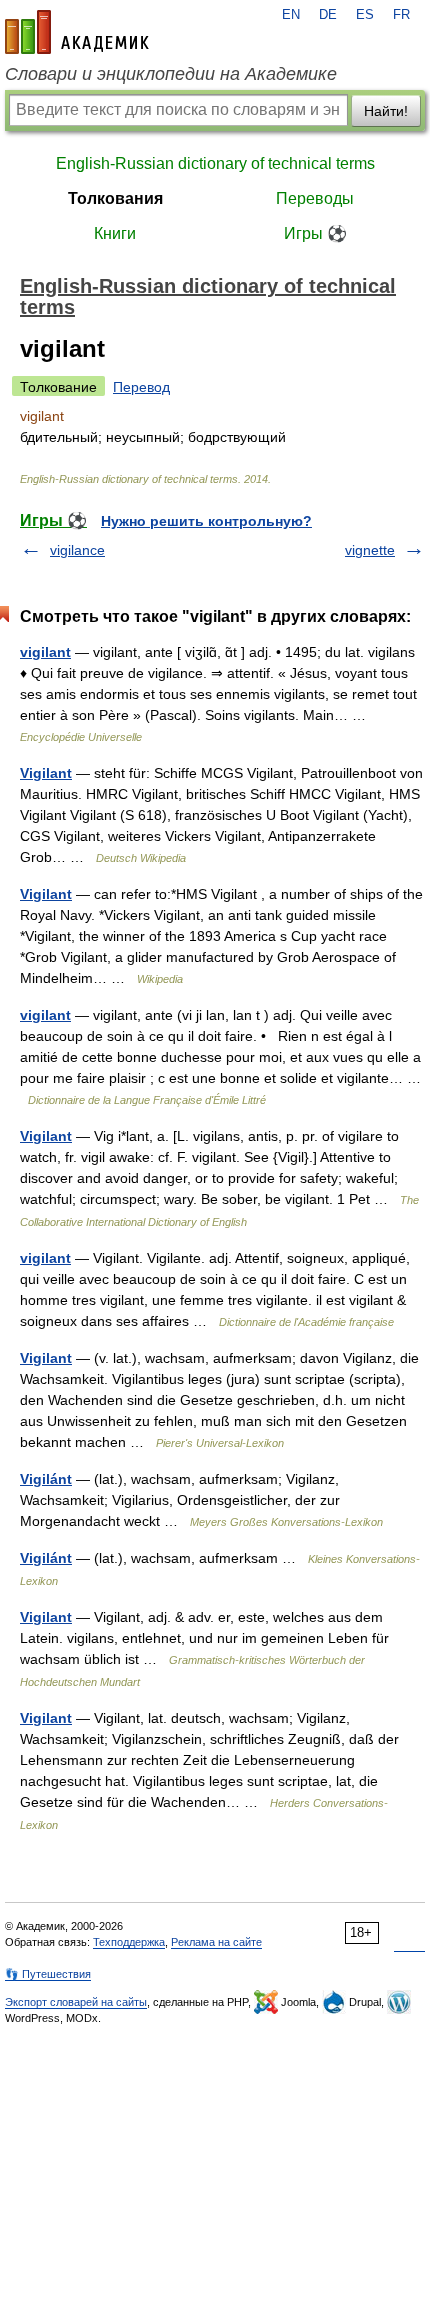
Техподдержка (129, 1942)
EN (291, 15)
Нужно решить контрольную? (206, 521)
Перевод (141, 387)
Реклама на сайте (216, 1942)
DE (328, 15)
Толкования (115, 198)
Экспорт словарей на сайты (76, 2002)
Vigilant (46, 773)
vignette (370, 550)
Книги (115, 233)
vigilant (45, 652)
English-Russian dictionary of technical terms (215, 163)
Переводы (315, 198)
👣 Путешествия (48, 1974)
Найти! (386, 111)
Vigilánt (46, 1479)
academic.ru (77, 32)
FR (401, 15)
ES (365, 15)
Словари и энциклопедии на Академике (171, 74)
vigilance (77, 550)
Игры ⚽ (315, 233)
